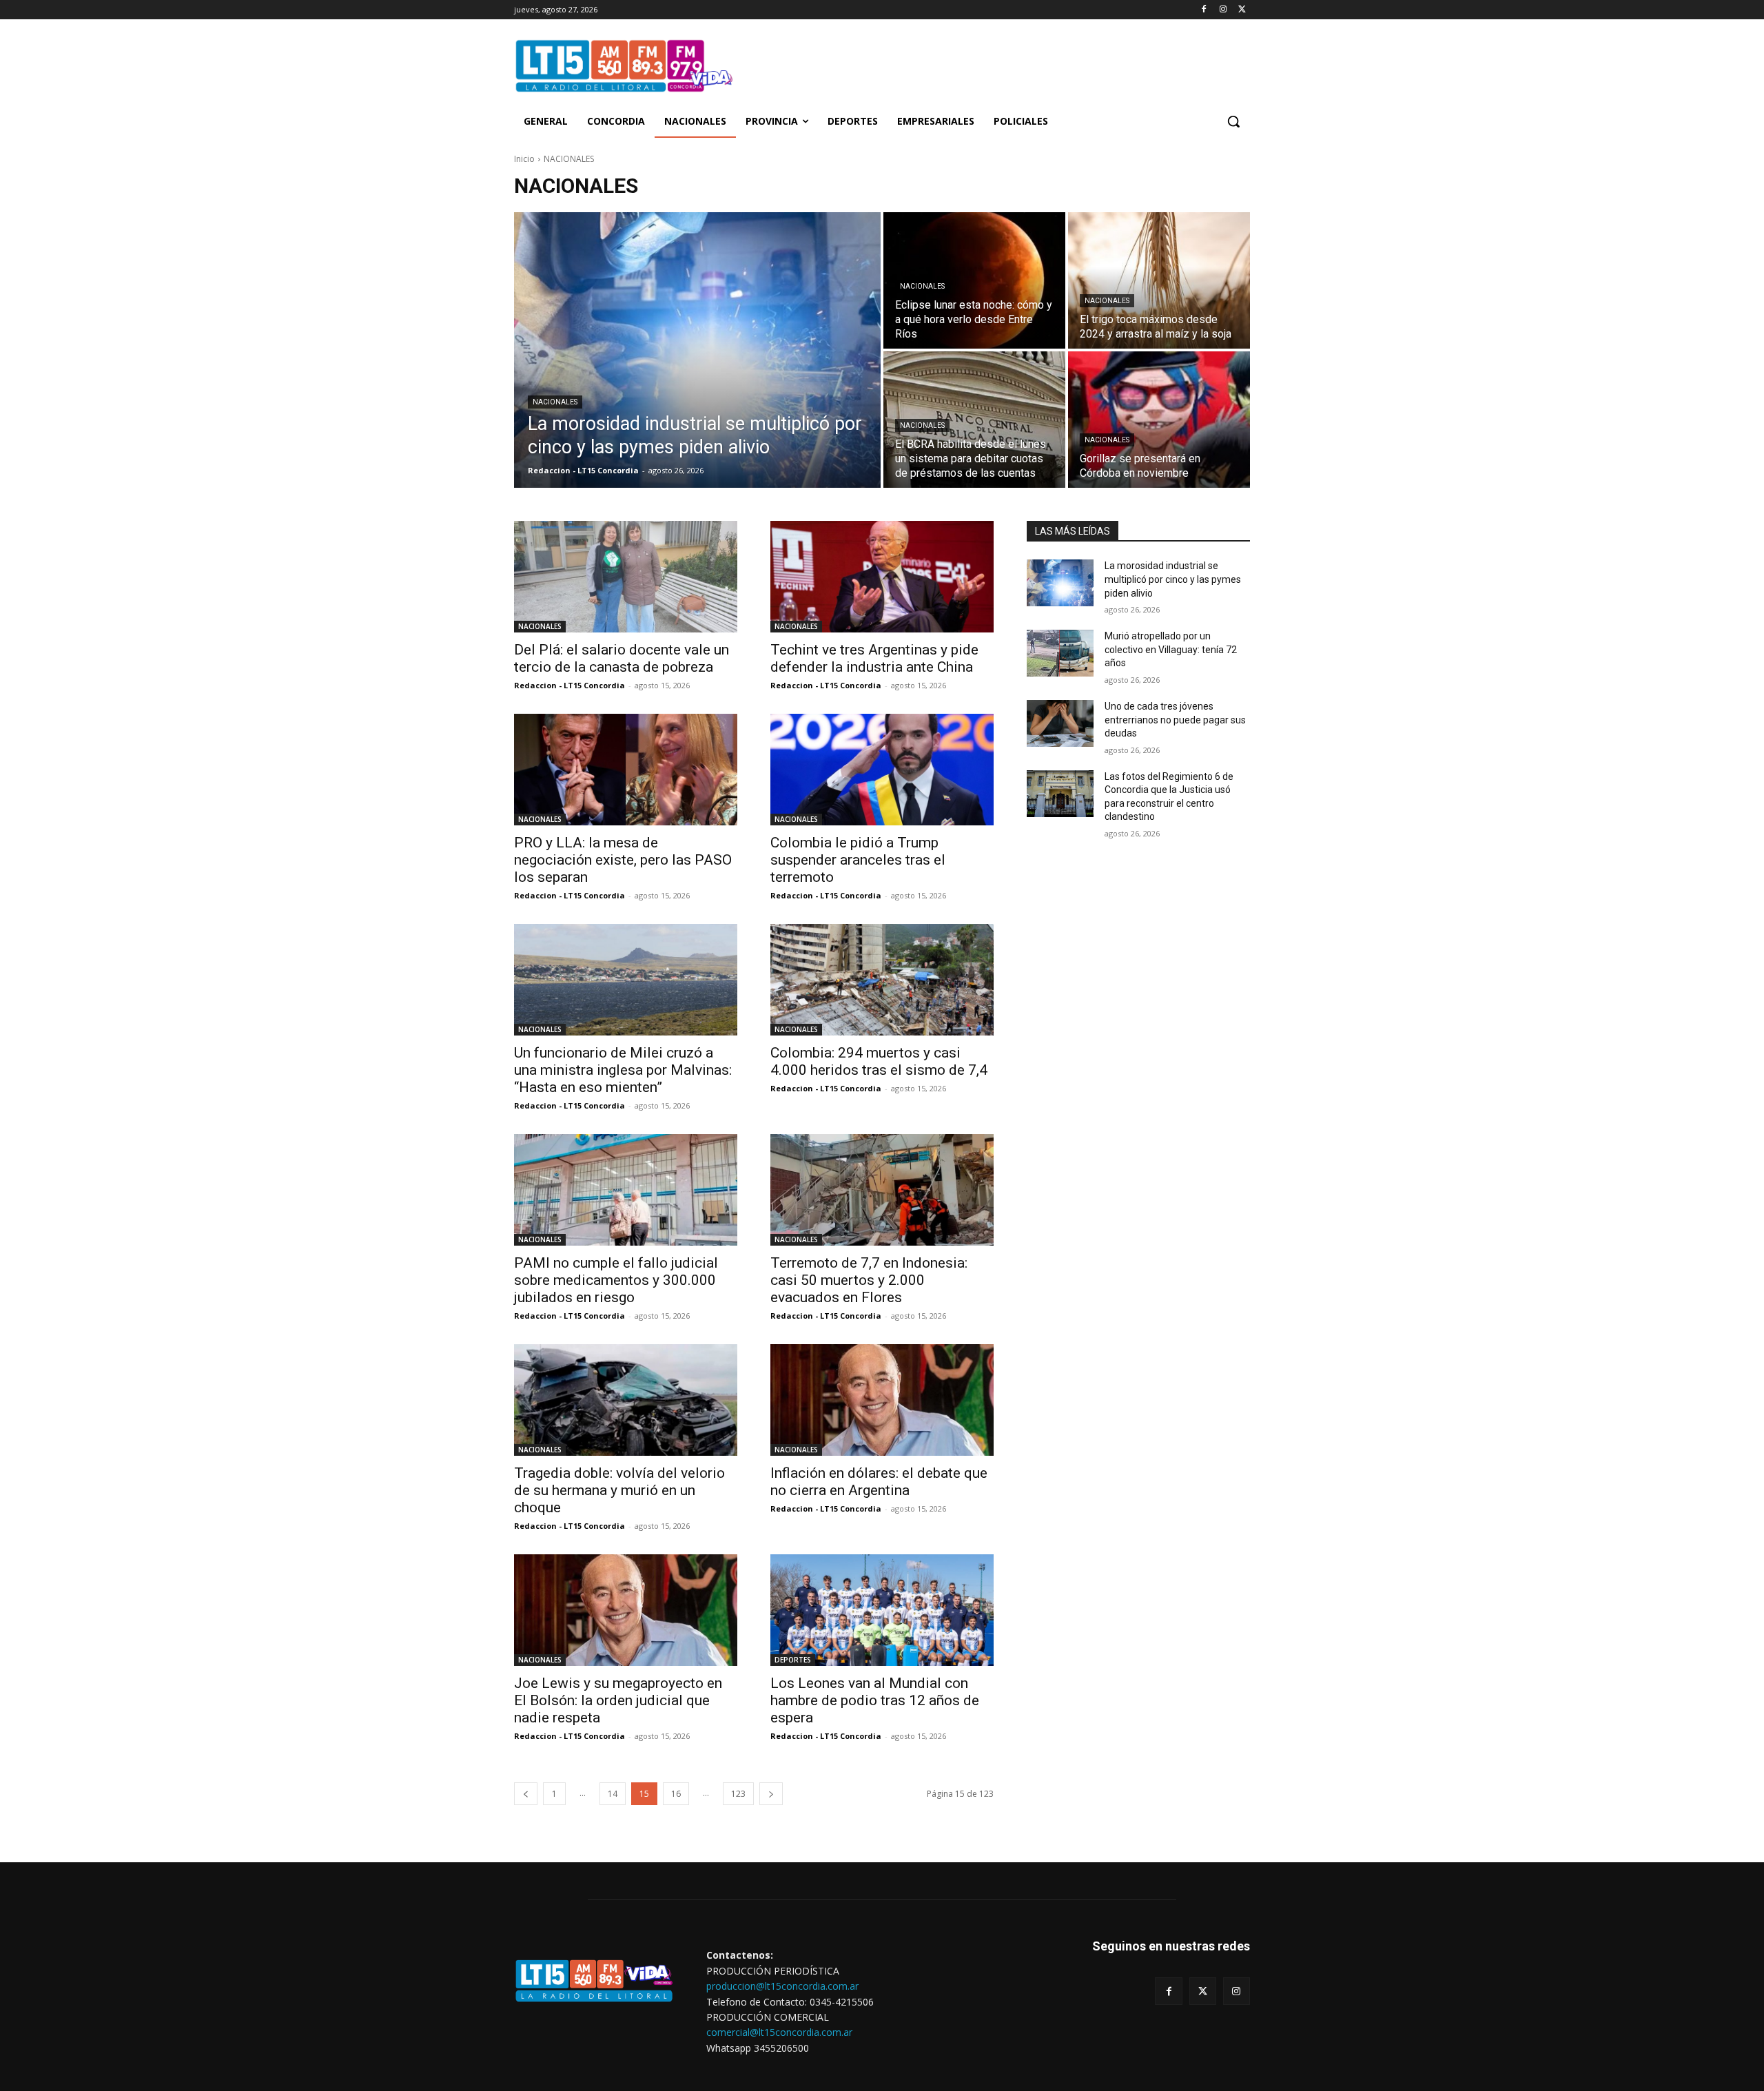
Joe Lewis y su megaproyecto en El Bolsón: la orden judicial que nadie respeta (618, 1700)
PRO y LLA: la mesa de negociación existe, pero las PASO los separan (623, 860)
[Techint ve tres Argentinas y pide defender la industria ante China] (882, 577)
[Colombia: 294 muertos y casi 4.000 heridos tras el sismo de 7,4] (882, 980)
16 (676, 1794)
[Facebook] (1204, 10)
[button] (1233, 121)
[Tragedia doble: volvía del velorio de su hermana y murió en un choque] (626, 1400)
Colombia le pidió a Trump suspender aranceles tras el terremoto (858, 860)
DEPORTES (793, 1660)
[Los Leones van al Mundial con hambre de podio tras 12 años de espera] (882, 1610)
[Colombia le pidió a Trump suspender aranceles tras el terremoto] (882, 770)
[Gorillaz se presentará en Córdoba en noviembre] (1159, 420)
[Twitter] (1242, 10)
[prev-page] (526, 1794)
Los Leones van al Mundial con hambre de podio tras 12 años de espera (875, 1700)
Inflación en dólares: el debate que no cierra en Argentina (879, 1482)
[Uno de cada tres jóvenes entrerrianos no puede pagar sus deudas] (1060, 723)
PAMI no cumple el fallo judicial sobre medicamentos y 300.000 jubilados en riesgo (616, 1280)
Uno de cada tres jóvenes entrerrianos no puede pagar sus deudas (1175, 720)
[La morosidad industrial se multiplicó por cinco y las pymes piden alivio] (697, 350)
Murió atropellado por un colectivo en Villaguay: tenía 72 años (1171, 649)
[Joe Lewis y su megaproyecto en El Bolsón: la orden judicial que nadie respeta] (626, 1610)
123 (738, 1794)
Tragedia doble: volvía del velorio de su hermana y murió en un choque (619, 1490)
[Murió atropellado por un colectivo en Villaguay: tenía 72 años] (1060, 653)
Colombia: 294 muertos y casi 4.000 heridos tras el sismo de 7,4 (879, 1061)
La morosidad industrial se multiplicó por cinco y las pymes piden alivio (1173, 579)
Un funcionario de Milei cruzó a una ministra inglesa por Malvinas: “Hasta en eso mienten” (623, 1070)
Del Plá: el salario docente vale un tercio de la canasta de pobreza (622, 658)
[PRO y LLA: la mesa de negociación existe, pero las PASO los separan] (626, 770)
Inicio (524, 159)
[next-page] (771, 1794)
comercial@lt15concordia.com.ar (779, 2032)
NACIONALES (555, 402)
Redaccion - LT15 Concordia (570, 685)
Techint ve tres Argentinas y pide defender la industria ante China (874, 658)
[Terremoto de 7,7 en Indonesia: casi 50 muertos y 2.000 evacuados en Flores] (882, 1190)
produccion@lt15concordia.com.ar (782, 1986)
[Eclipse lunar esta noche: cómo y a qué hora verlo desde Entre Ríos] (974, 280)
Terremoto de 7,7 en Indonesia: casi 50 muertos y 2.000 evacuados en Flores (869, 1280)
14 (613, 1794)
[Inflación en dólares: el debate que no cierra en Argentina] (882, 1400)
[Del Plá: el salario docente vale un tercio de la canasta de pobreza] (626, 577)
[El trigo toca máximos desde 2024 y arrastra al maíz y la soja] (1159, 280)
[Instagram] (1223, 10)
